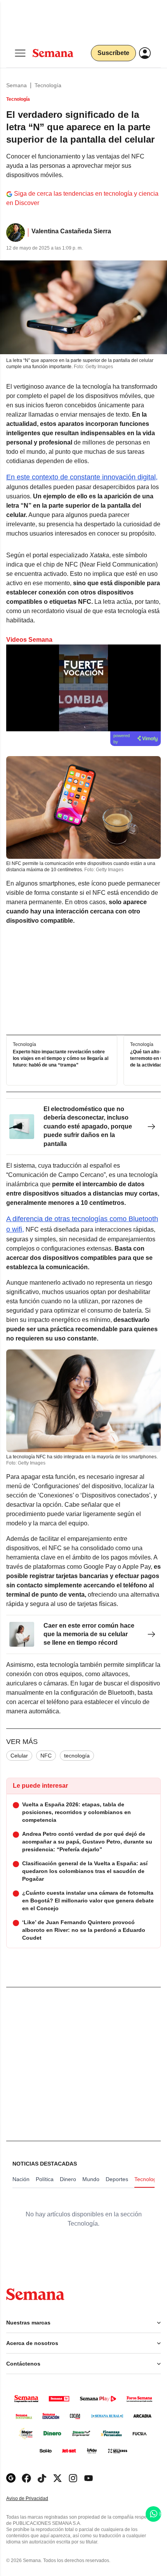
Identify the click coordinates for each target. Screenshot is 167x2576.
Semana (17, 85)
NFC (46, 1756)
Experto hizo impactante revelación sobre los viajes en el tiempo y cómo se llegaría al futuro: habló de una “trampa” (61, 1058)
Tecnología (48, 85)
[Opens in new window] (26, 2478)
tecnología (77, 1756)
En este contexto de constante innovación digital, (82, 477)
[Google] (11, 2478)
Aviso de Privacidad (35, 2499)
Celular (19, 1756)
